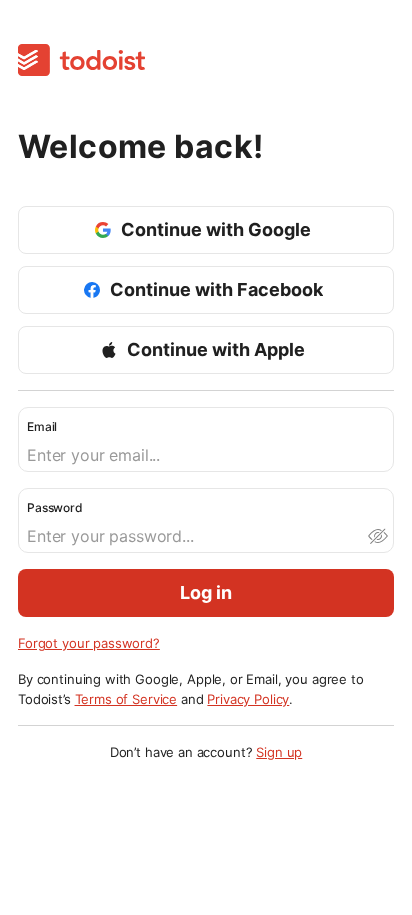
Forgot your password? (89, 643)
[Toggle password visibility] (377, 536)
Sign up (279, 752)
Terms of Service (126, 699)
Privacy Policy (248, 699)
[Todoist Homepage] (81, 61)
